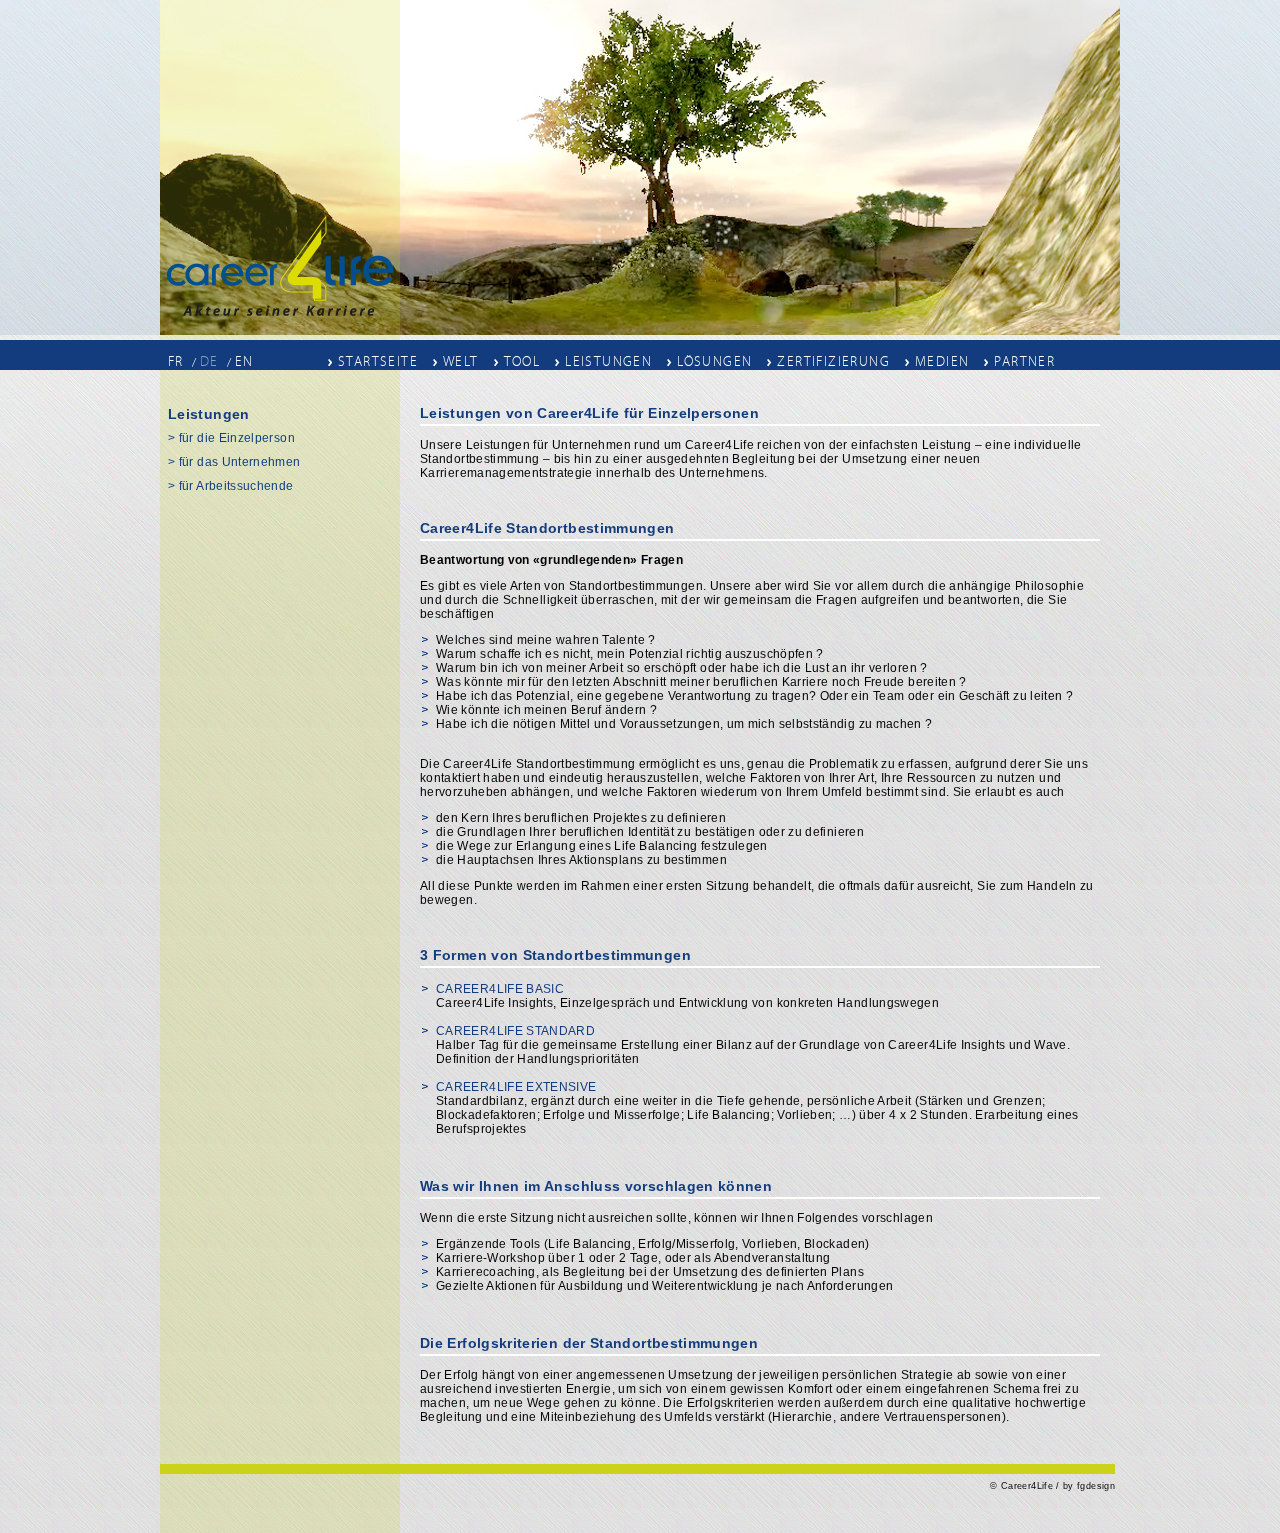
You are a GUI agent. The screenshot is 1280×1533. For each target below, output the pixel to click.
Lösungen (714, 361)
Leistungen (608, 361)
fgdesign (1096, 1486)
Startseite (378, 361)
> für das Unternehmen (234, 462)
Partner (1024, 361)
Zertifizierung (833, 361)
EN (244, 361)
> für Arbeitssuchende (231, 486)
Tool (522, 361)
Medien (942, 361)
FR (176, 361)
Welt (461, 361)
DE (209, 361)
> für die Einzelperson (231, 438)
